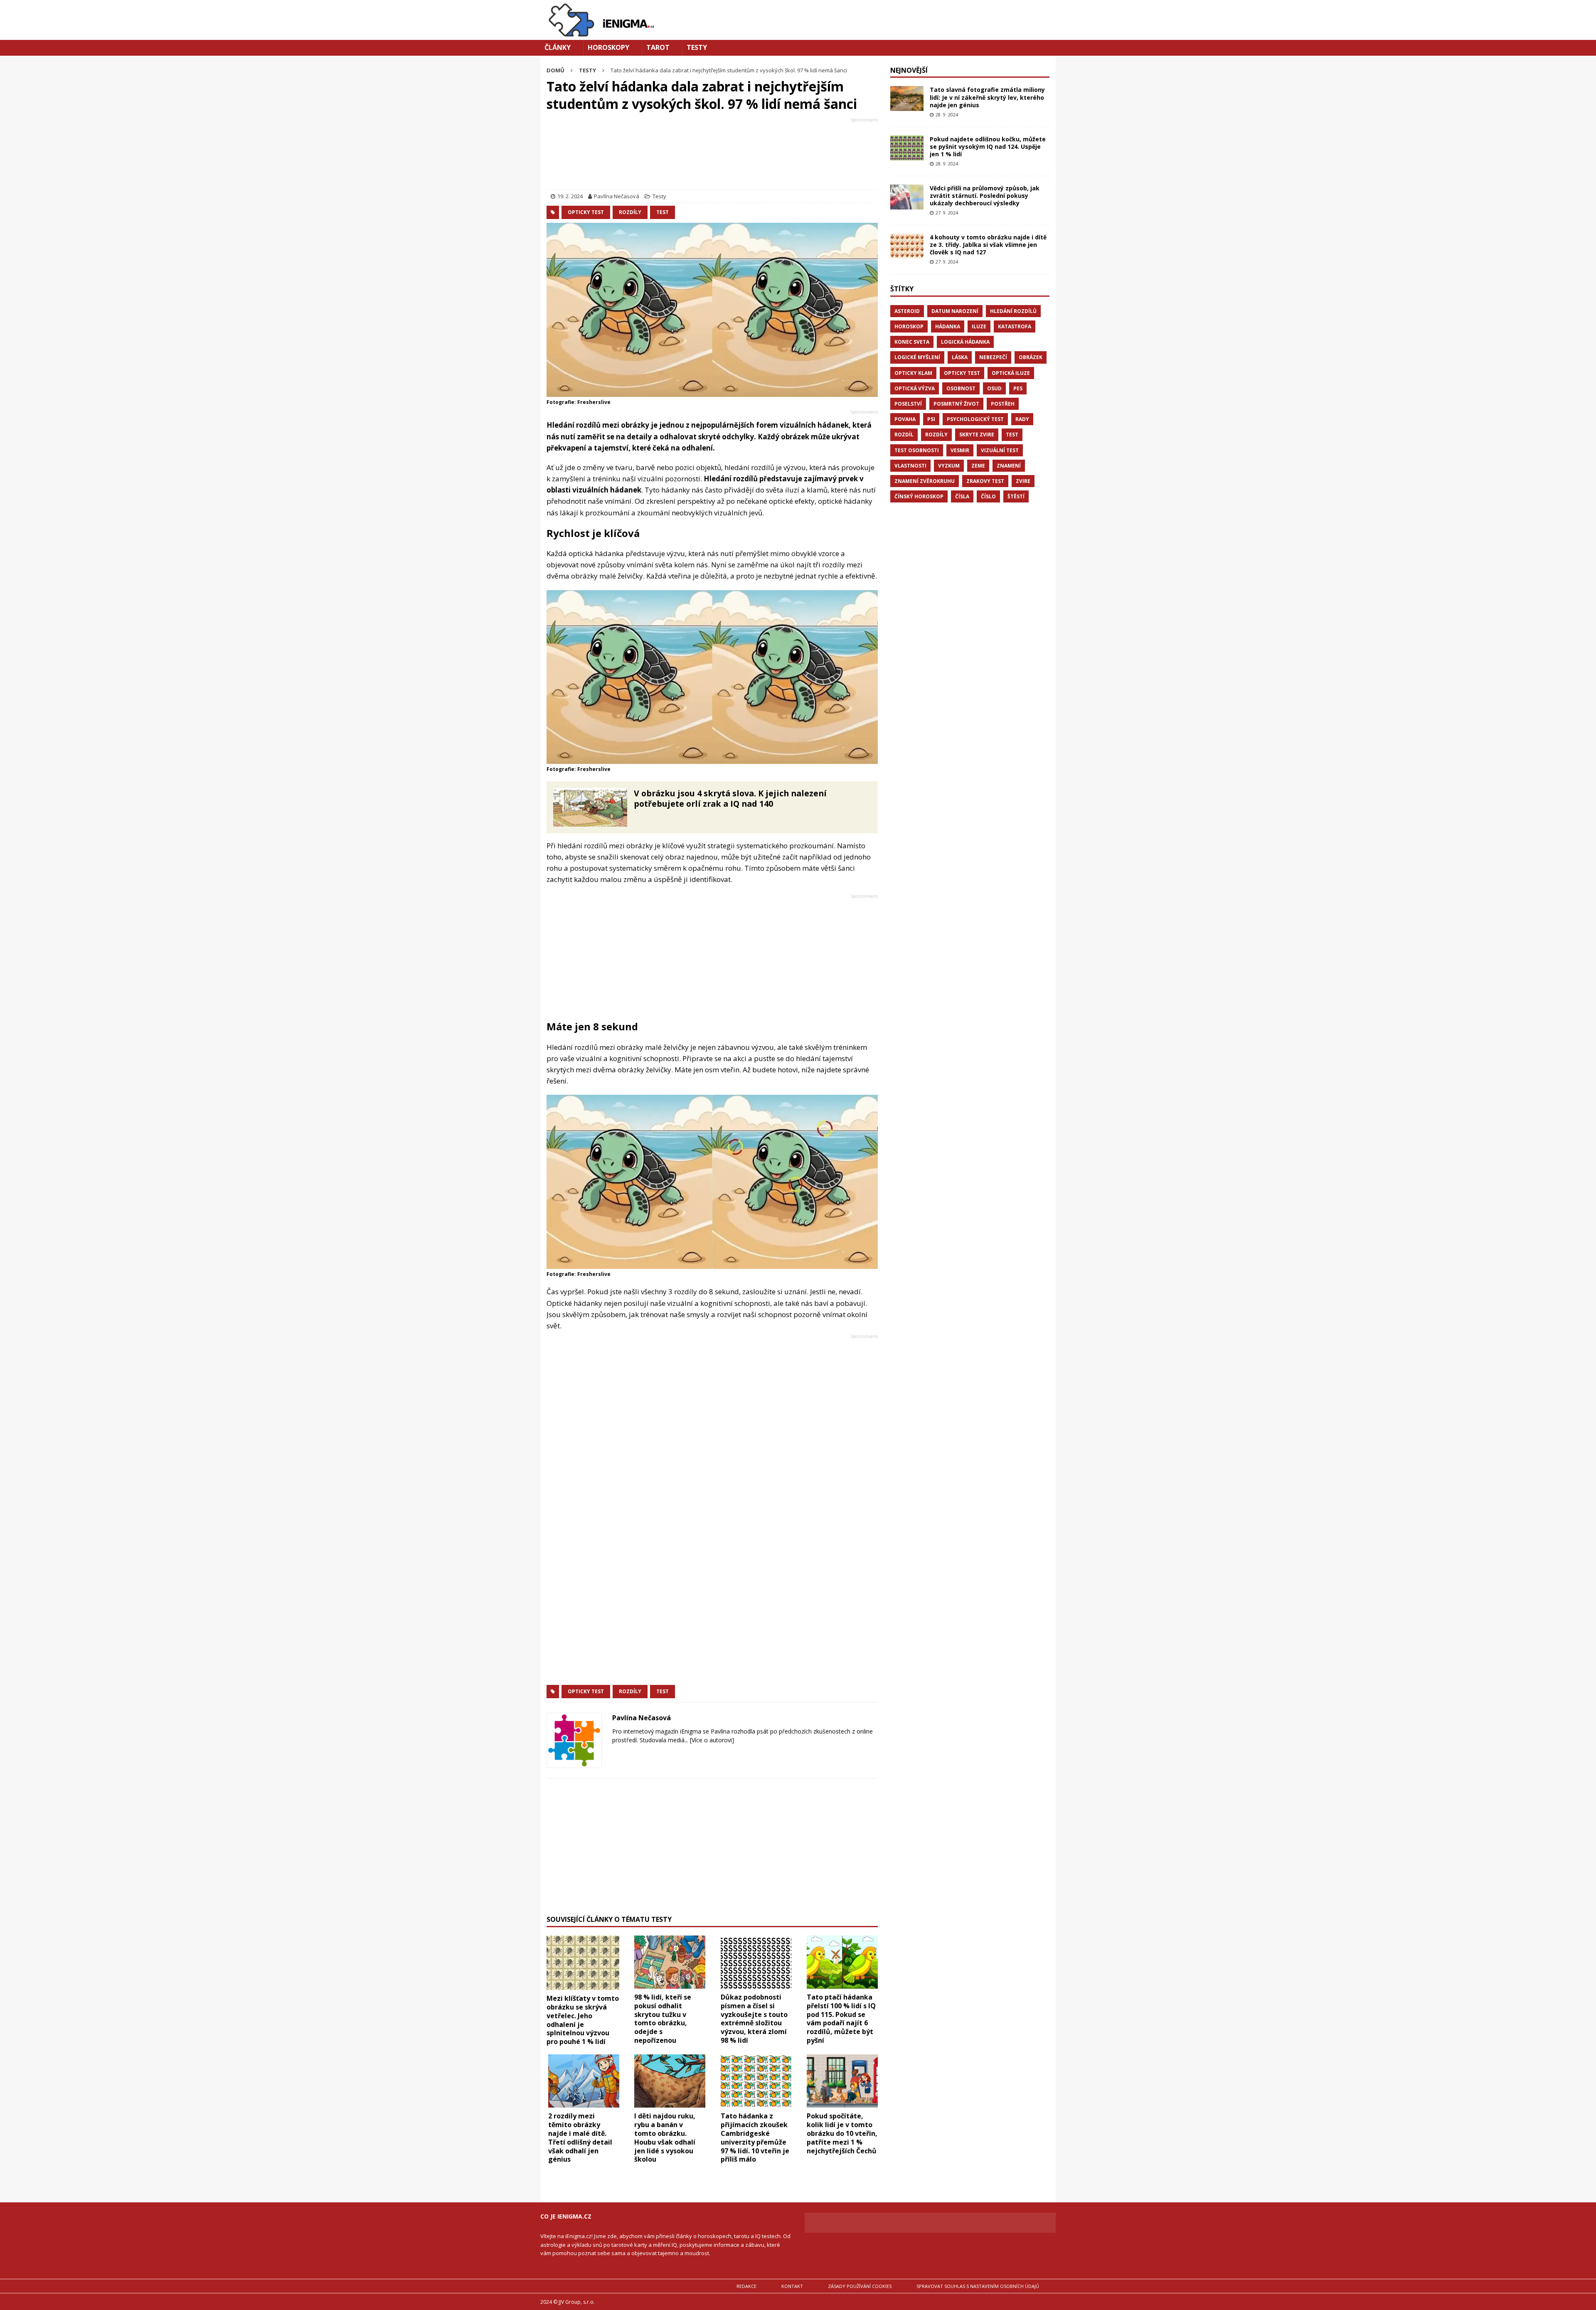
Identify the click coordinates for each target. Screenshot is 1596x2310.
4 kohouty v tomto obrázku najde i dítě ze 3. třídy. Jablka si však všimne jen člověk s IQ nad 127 (988, 245)
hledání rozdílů (1013, 311)
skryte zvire (977, 435)
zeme (978, 466)
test (663, 212)
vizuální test (1000, 450)
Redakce (746, 2286)
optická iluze (1011, 373)
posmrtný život (956, 404)
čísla (962, 496)
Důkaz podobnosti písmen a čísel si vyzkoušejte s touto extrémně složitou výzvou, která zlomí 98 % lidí (754, 2019)
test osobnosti (917, 450)
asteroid (907, 311)
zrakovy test (985, 481)
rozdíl (904, 435)
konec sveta (912, 342)
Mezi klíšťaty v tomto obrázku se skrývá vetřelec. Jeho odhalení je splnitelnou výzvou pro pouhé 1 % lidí (583, 2020)
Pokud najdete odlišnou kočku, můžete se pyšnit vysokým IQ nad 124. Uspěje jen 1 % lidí (988, 147)
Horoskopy (608, 47)
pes (1018, 388)
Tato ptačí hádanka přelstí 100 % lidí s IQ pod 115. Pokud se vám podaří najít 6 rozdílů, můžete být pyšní (841, 2019)
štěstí (1016, 496)
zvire (1023, 481)
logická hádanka (965, 342)
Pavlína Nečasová (617, 196)
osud (994, 388)
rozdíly (630, 212)
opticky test (586, 212)
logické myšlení (917, 357)
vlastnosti (910, 466)
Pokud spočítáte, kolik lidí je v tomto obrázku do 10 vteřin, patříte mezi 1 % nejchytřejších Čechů (842, 2133)
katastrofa (1015, 326)
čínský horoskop (919, 496)
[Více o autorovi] (711, 1740)
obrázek (1031, 357)
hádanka (948, 326)
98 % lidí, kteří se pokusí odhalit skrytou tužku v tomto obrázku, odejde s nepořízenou (663, 2019)
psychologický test (975, 419)
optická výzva (915, 388)
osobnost (961, 388)
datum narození (955, 311)
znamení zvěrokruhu (925, 481)
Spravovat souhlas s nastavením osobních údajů (978, 2286)
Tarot (658, 47)
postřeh (1003, 404)
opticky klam (913, 373)
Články (558, 47)
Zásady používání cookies (860, 2286)
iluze (979, 326)
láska (960, 357)
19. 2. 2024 (570, 196)
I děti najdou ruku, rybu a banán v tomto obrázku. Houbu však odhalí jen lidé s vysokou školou (665, 2138)
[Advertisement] (712, 155)
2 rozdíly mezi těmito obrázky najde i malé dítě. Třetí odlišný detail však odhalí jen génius (580, 2138)
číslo (988, 496)
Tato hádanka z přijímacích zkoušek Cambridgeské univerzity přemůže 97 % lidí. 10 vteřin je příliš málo (755, 2138)
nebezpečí (993, 357)
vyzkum (949, 466)
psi (931, 419)
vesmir (960, 450)
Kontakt (792, 2286)
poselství (908, 404)
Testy (697, 47)
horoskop (909, 326)
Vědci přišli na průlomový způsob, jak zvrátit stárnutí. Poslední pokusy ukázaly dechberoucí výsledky (985, 196)
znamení (1009, 466)
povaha (905, 419)
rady (1022, 419)
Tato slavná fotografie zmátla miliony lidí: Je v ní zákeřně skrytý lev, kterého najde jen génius (987, 97)
